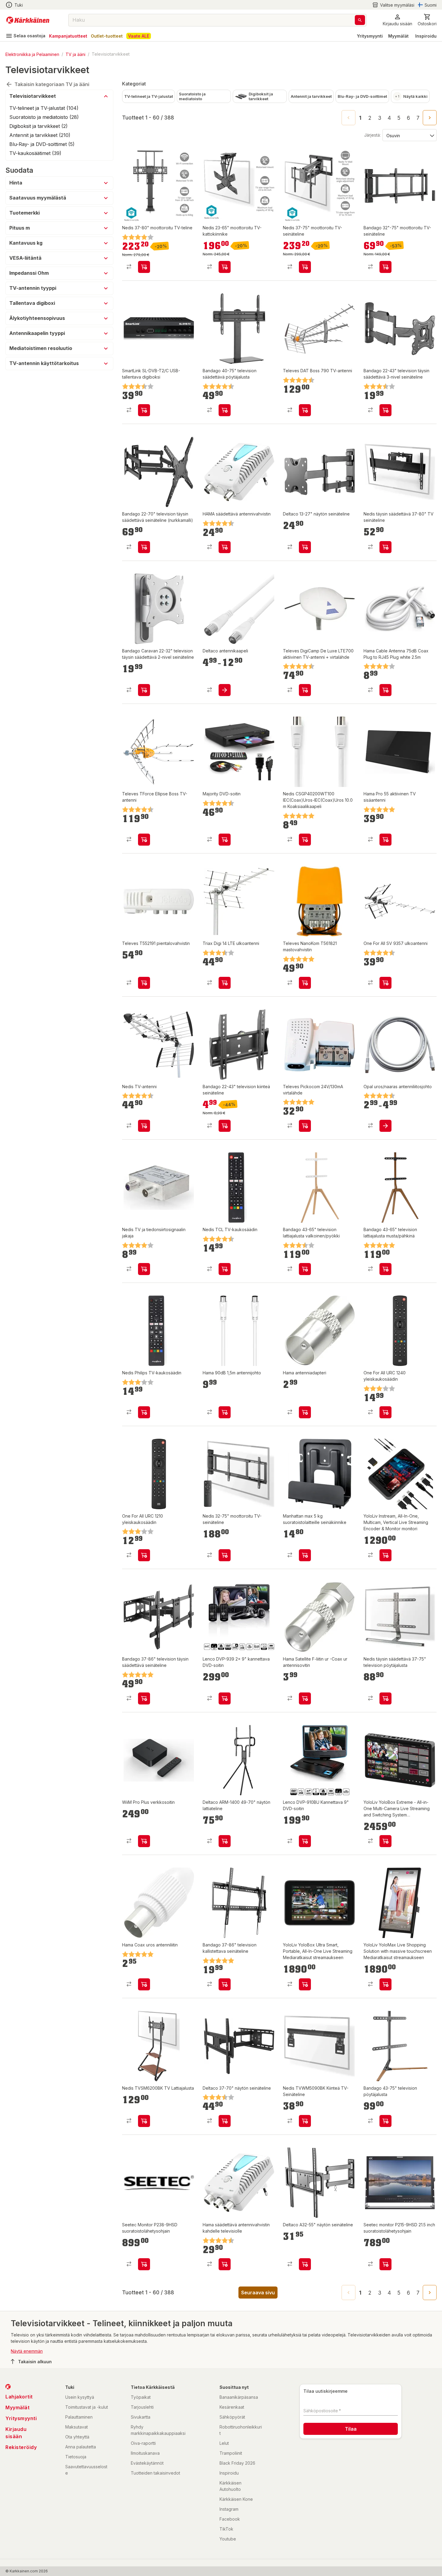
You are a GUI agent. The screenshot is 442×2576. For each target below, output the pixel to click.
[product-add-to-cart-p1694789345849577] (144, 1412)
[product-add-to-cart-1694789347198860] (305, 690)
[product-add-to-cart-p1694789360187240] (305, 1841)
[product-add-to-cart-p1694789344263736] (225, 1984)
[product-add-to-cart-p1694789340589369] (385, 690)
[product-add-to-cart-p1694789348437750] (305, 983)
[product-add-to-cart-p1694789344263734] (144, 690)
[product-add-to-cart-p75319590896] (305, 547)
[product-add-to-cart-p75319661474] (225, 2121)
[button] (393, 5)
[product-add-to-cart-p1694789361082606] (385, 1841)
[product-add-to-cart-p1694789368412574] (385, 267)
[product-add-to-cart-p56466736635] (225, 1412)
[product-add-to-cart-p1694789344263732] (225, 410)
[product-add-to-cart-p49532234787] (305, 1698)
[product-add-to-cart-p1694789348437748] (305, 410)
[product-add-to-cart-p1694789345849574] (225, 1269)
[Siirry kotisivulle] (28, 20)
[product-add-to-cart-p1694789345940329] (144, 1841)
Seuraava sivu (258, 2293)
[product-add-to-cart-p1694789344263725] (385, 1269)
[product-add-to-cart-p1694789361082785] (144, 2264)
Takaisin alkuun (35, 2362)
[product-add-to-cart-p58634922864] (225, 1841)
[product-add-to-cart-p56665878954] (305, 1412)
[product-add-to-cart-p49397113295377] (225, 547)
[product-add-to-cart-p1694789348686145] (144, 267)
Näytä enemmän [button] (27, 2351)
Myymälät (398, 36)
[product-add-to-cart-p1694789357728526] (144, 410)
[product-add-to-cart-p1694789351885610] (144, 1126)
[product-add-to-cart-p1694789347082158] (305, 1555)
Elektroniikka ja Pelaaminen (32, 54)
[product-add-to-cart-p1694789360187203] (225, 1698)
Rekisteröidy (21, 2447)
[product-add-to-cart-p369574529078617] (385, 1412)
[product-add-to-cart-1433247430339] (385, 1126)
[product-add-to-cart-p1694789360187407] (305, 840)
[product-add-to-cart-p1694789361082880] (385, 2264)
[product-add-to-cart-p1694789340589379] (144, 1984)
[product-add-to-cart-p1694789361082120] (385, 1555)
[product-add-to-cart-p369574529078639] (144, 1555)
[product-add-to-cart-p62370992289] (144, 1269)
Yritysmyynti (370, 36)
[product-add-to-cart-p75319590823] (225, 690)
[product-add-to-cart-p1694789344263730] (225, 1126)
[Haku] (360, 20)
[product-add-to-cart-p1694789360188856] (144, 2121)
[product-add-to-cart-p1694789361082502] (385, 1984)
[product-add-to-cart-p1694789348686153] (305, 267)
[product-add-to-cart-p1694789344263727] (385, 410)
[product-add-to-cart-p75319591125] (305, 2264)
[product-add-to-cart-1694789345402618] (385, 547)
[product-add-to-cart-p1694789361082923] (305, 1984)
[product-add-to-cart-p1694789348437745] (144, 840)
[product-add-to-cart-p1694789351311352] (305, 1126)
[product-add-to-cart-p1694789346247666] (305, 1269)
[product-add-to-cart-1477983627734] (385, 983)
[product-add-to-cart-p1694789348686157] (225, 1555)
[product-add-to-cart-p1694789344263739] (144, 1698)
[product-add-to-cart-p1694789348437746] (144, 983)
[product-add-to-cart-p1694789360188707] (305, 2121)
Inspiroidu (426, 36)
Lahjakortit (19, 2397)
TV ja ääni (75, 54)
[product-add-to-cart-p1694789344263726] (385, 2121)
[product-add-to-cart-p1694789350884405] (385, 840)
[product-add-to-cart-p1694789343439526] (225, 2264)
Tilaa (351, 2429)
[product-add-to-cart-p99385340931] (385, 1698)
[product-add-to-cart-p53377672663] (225, 983)
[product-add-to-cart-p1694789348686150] (225, 267)
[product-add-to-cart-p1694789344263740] (144, 547)
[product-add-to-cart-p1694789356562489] (225, 840)
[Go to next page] (430, 118)
